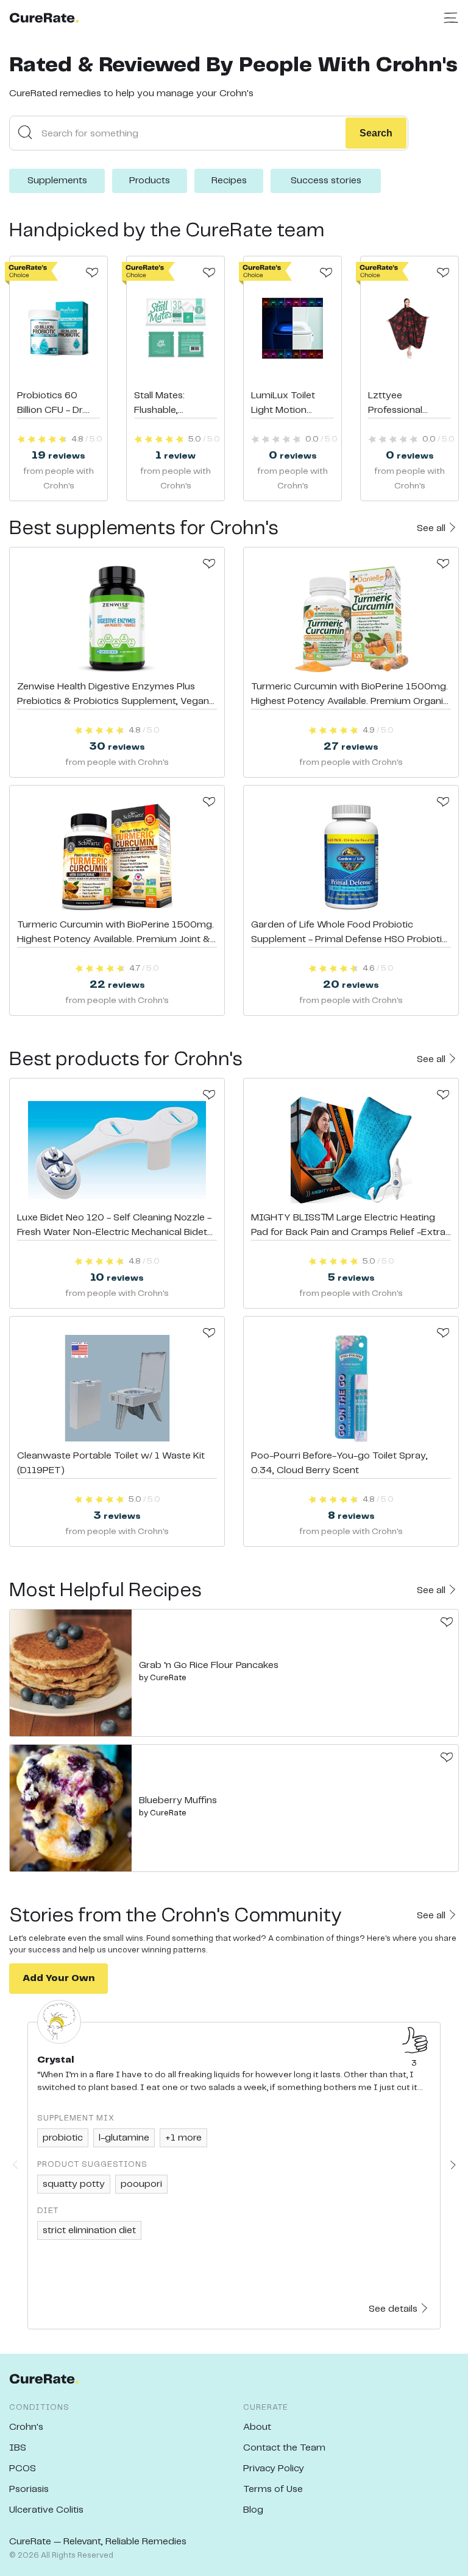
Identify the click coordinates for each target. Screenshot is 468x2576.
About (257, 2427)
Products (150, 181)
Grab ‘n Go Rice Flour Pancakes (209, 1665)
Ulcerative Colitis (46, 2510)
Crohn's (26, 2427)
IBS (18, 2448)
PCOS (23, 2469)
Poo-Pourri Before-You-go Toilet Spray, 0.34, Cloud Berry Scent (339, 1463)
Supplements (57, 181)
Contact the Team (284, 2448)
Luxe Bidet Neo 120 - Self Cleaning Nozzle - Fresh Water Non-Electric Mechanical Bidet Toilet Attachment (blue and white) (114, 1226)
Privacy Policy (274, 2469)
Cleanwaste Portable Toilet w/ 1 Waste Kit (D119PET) (111, 1463)
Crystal (56, 2060)
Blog (253, 2510)
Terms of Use (273, 2489)
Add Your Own (58, 1978)
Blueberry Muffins (178, 1800)
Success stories (326, 181)
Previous (15, 2165)
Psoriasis (29, 2489)
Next (453, 2165)
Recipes (229, 181)
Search (376, 133)
